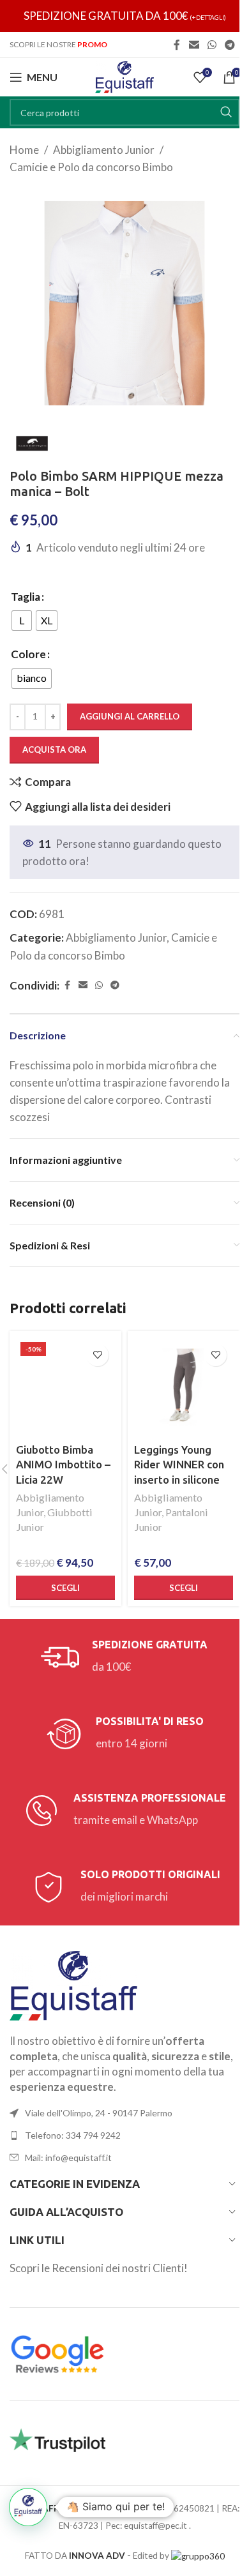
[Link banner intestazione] (124, 16)
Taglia (26, 597)
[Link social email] (194, 45)
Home (24, 150)
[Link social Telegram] (230, 45)
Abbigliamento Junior (104, 150)
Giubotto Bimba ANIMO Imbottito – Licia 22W (63, 1465)
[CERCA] (226, 112)
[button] (28, 2507)
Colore (28, 654)
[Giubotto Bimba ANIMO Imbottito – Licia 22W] (65, 1387)
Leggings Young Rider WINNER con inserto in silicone (179, 1465)
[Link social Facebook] (177, 45)
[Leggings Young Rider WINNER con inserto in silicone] (184, 1387)
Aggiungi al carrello (130, 716)
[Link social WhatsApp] (212, 45)
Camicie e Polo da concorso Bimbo (91, 167)
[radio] (22, 621)
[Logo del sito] (124, 76)
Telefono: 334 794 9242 (73, 2135)
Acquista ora (54, 749)
